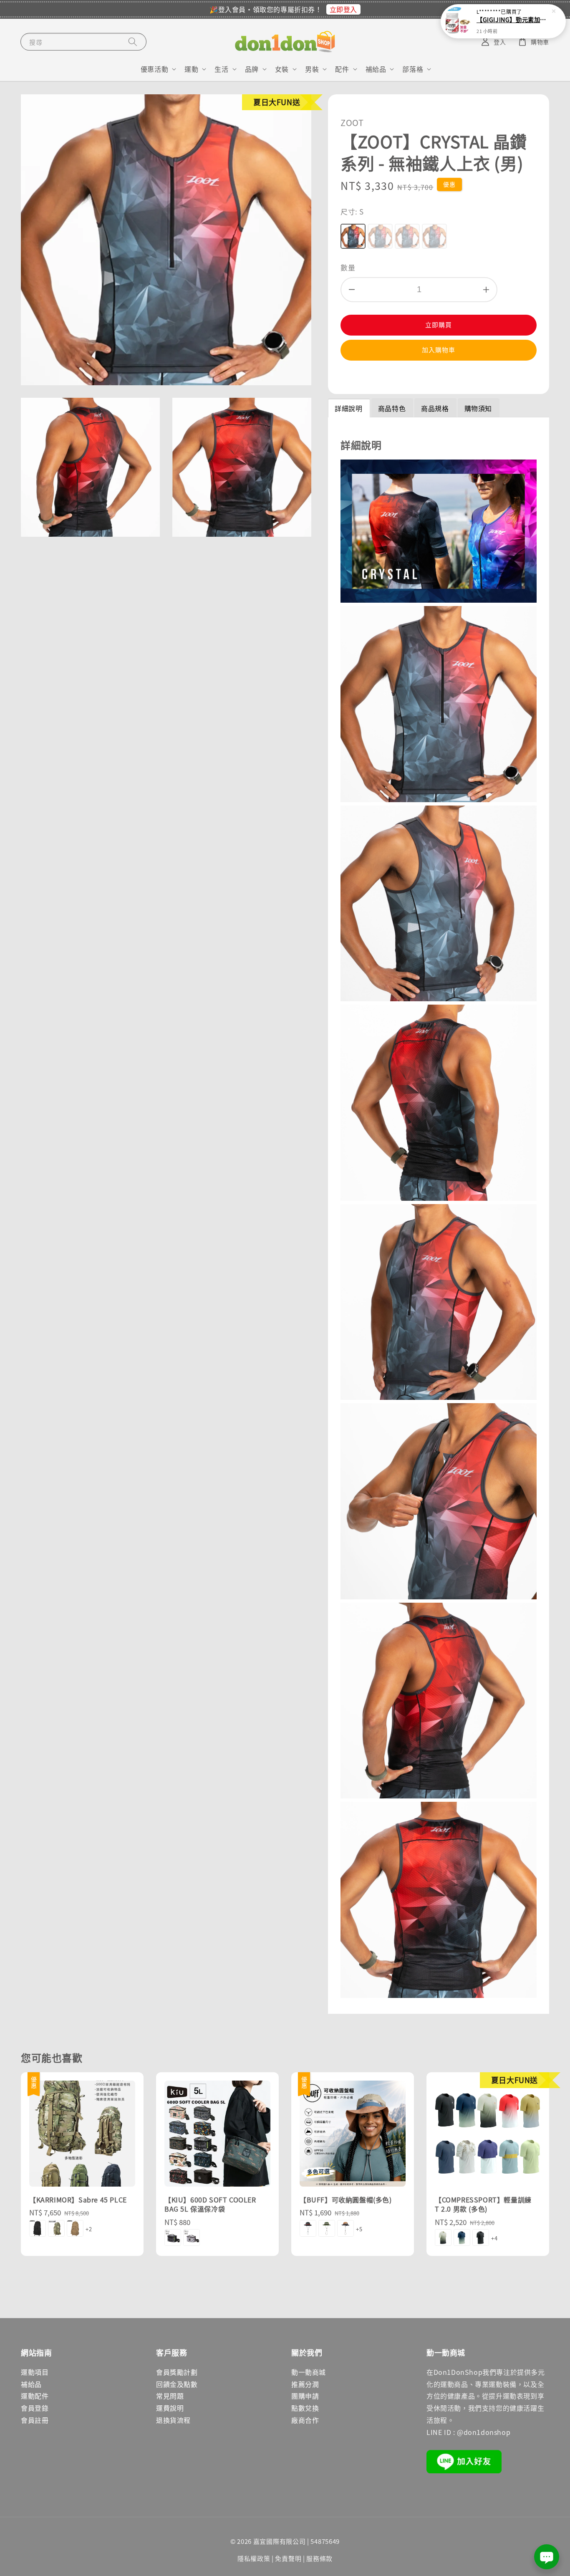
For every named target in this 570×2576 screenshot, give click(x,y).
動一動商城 (309, 2372)
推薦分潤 (305, 2384)
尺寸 (352, 211)
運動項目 (35, 2372)
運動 (191, 69)
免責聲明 (288, 2558)
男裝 (312, 69)
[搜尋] (133, 42)
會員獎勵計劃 (177, 2372)
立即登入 (343, 9)
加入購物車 (439, 350)
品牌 (252, 69)
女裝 (282, 69)
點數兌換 (305, 2408)
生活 (221, 69)
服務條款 (319, 2558)
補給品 (376, 69)
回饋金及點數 (177, 2384)
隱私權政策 (254, 2558)
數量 (348, 267)
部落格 (413, 69)
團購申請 (305, 2396)
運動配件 (35, 2396)
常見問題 (170, 2396)
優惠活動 (154, 69)
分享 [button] (358, 376)
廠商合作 (305, 2420)
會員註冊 (35, 2420)
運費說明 (170, 2408)
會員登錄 (35, 2408)
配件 (342, 69)
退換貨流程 (173, 2420)
